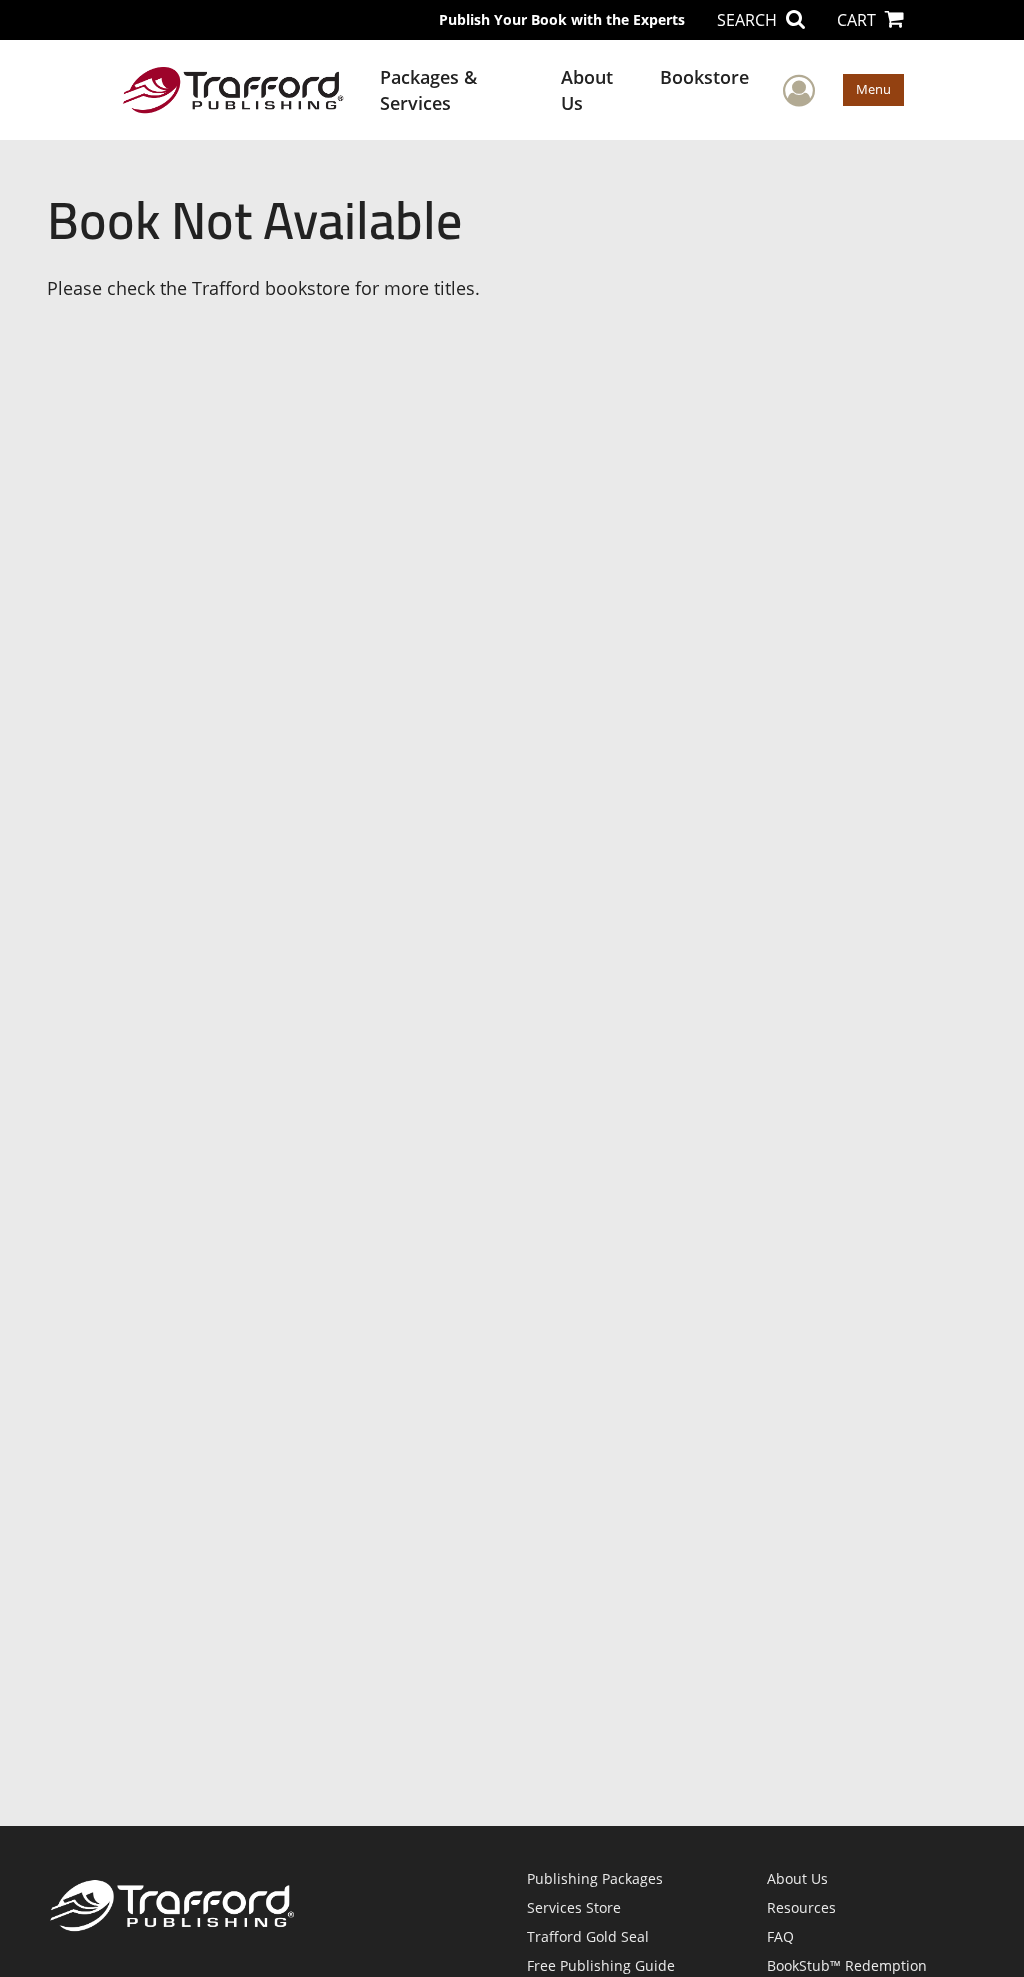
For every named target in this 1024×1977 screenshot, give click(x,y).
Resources (801, 1907)
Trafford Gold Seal (588, 1936)
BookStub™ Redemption (847, 1965)
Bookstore (704, 77)
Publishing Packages (595, 1878)
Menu (873, 89)
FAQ (780, 1936)
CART (858, 20)
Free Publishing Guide (601, 1965)
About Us (587, 90)
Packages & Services (428, 90)
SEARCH (749, 20)
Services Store (574, 1907)
